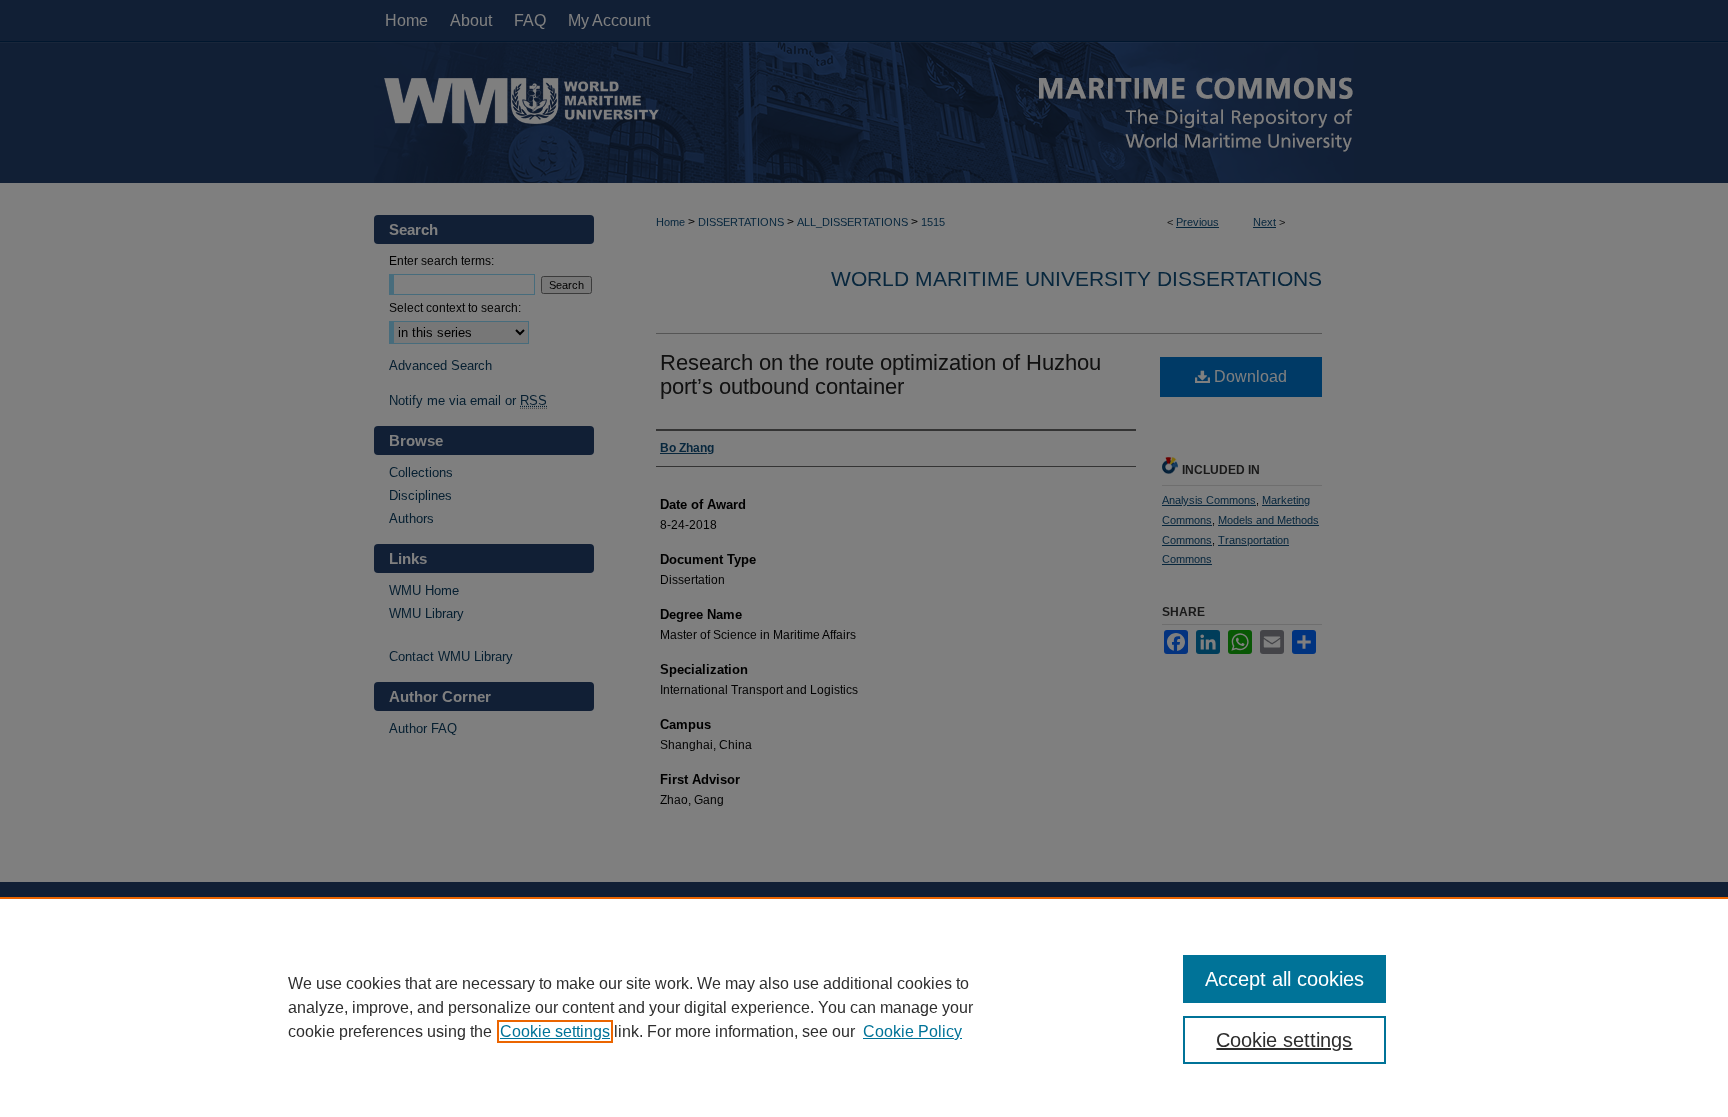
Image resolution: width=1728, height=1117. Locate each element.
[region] (864, 1007)
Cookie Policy (912, 1031)
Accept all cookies (1284, 979)
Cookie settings (555, 1031)
